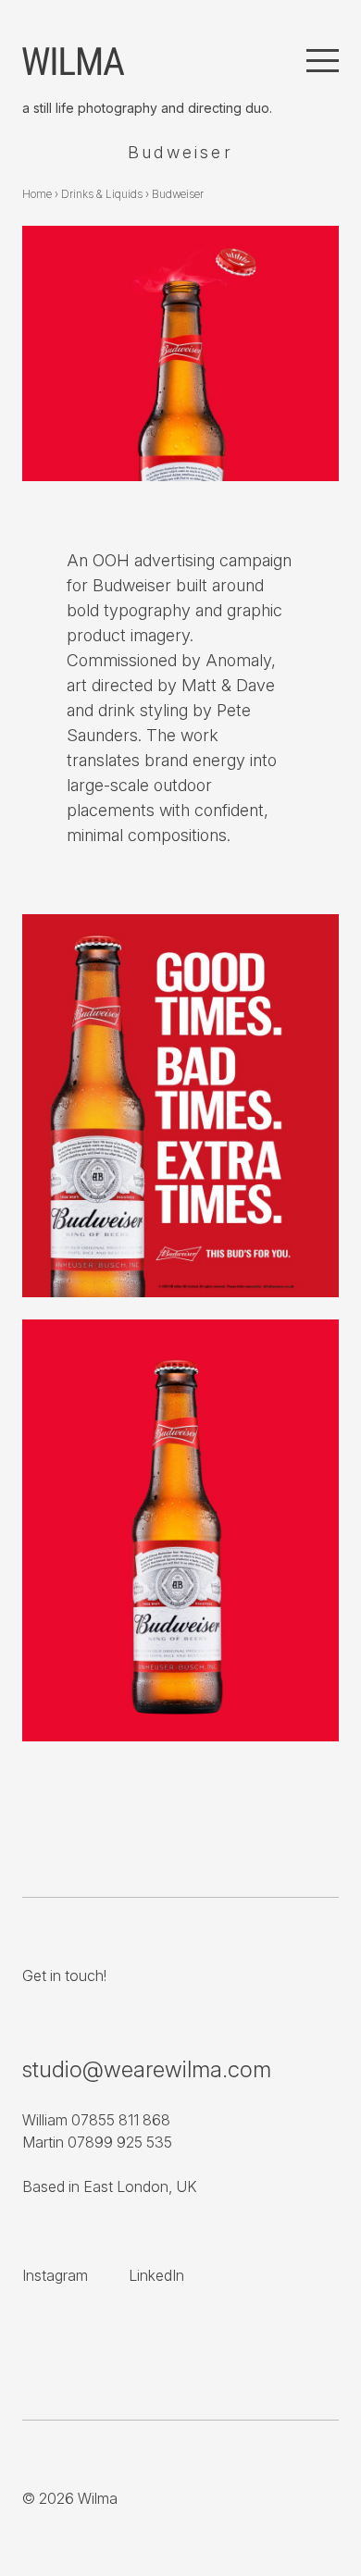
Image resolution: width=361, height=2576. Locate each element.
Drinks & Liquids (102, 194)
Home (37, 194)
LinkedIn (156, 2275)
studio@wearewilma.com (147, 2069)
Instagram (55, 2275)
